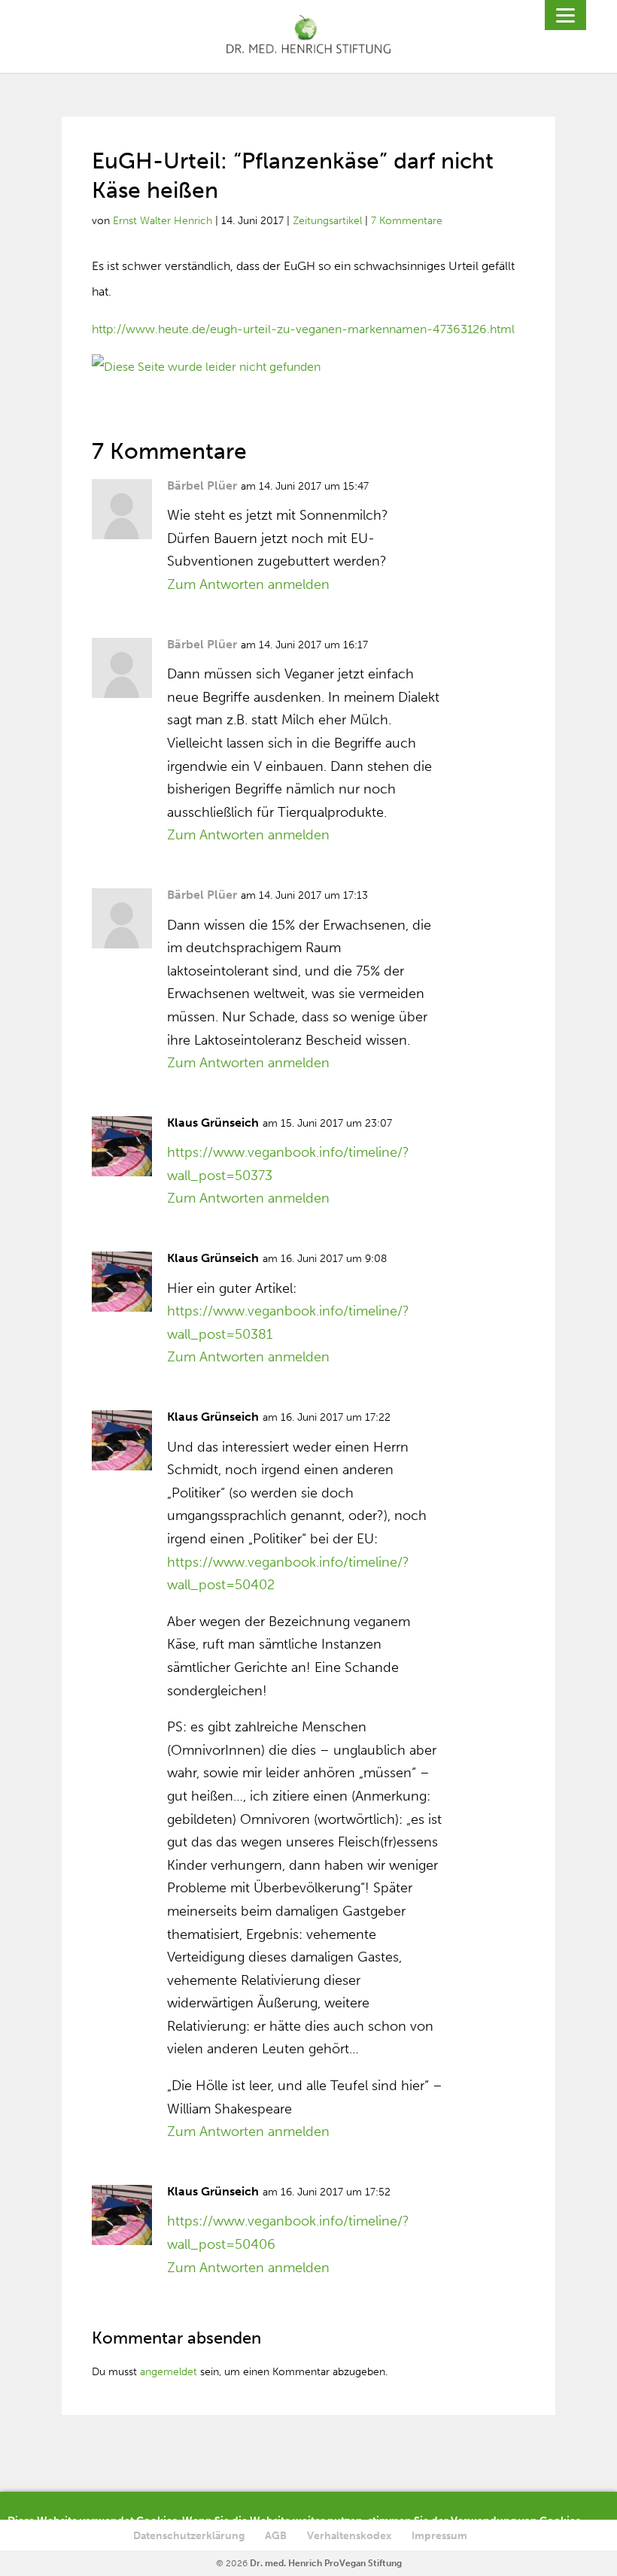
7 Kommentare (407, 221)
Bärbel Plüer (202, 485)
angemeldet (169, 2372)
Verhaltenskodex (349, 2536)
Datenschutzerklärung (189, 2536)
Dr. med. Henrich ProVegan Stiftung (326, 2563)
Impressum (439, 2536)
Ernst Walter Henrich (163, 221)
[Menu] (565, 15)
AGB (276, 2536)
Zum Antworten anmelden (248, 584)
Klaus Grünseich (213, 1123)
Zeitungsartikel (327, 221)
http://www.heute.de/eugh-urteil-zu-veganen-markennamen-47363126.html (303, 329)
